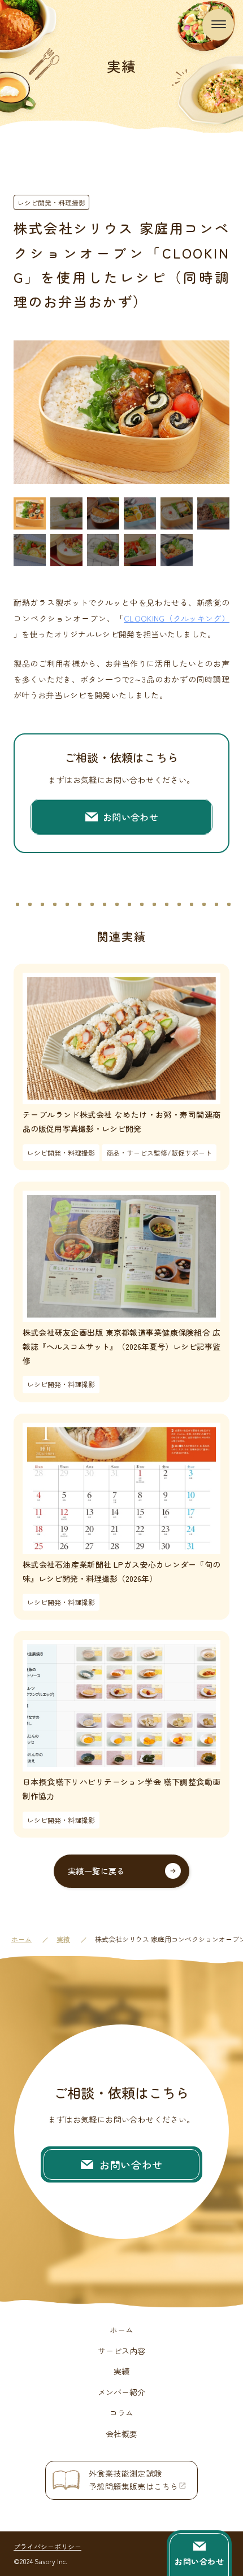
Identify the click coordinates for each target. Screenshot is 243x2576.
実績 (63, 1939)
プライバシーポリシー (47, 2546)
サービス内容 (121, 2351)
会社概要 (121, 2434)
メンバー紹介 (121, 2392)
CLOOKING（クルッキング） (177, 618)
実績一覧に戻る (96, 1871)
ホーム (21, 1939)
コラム (121, 2413)
